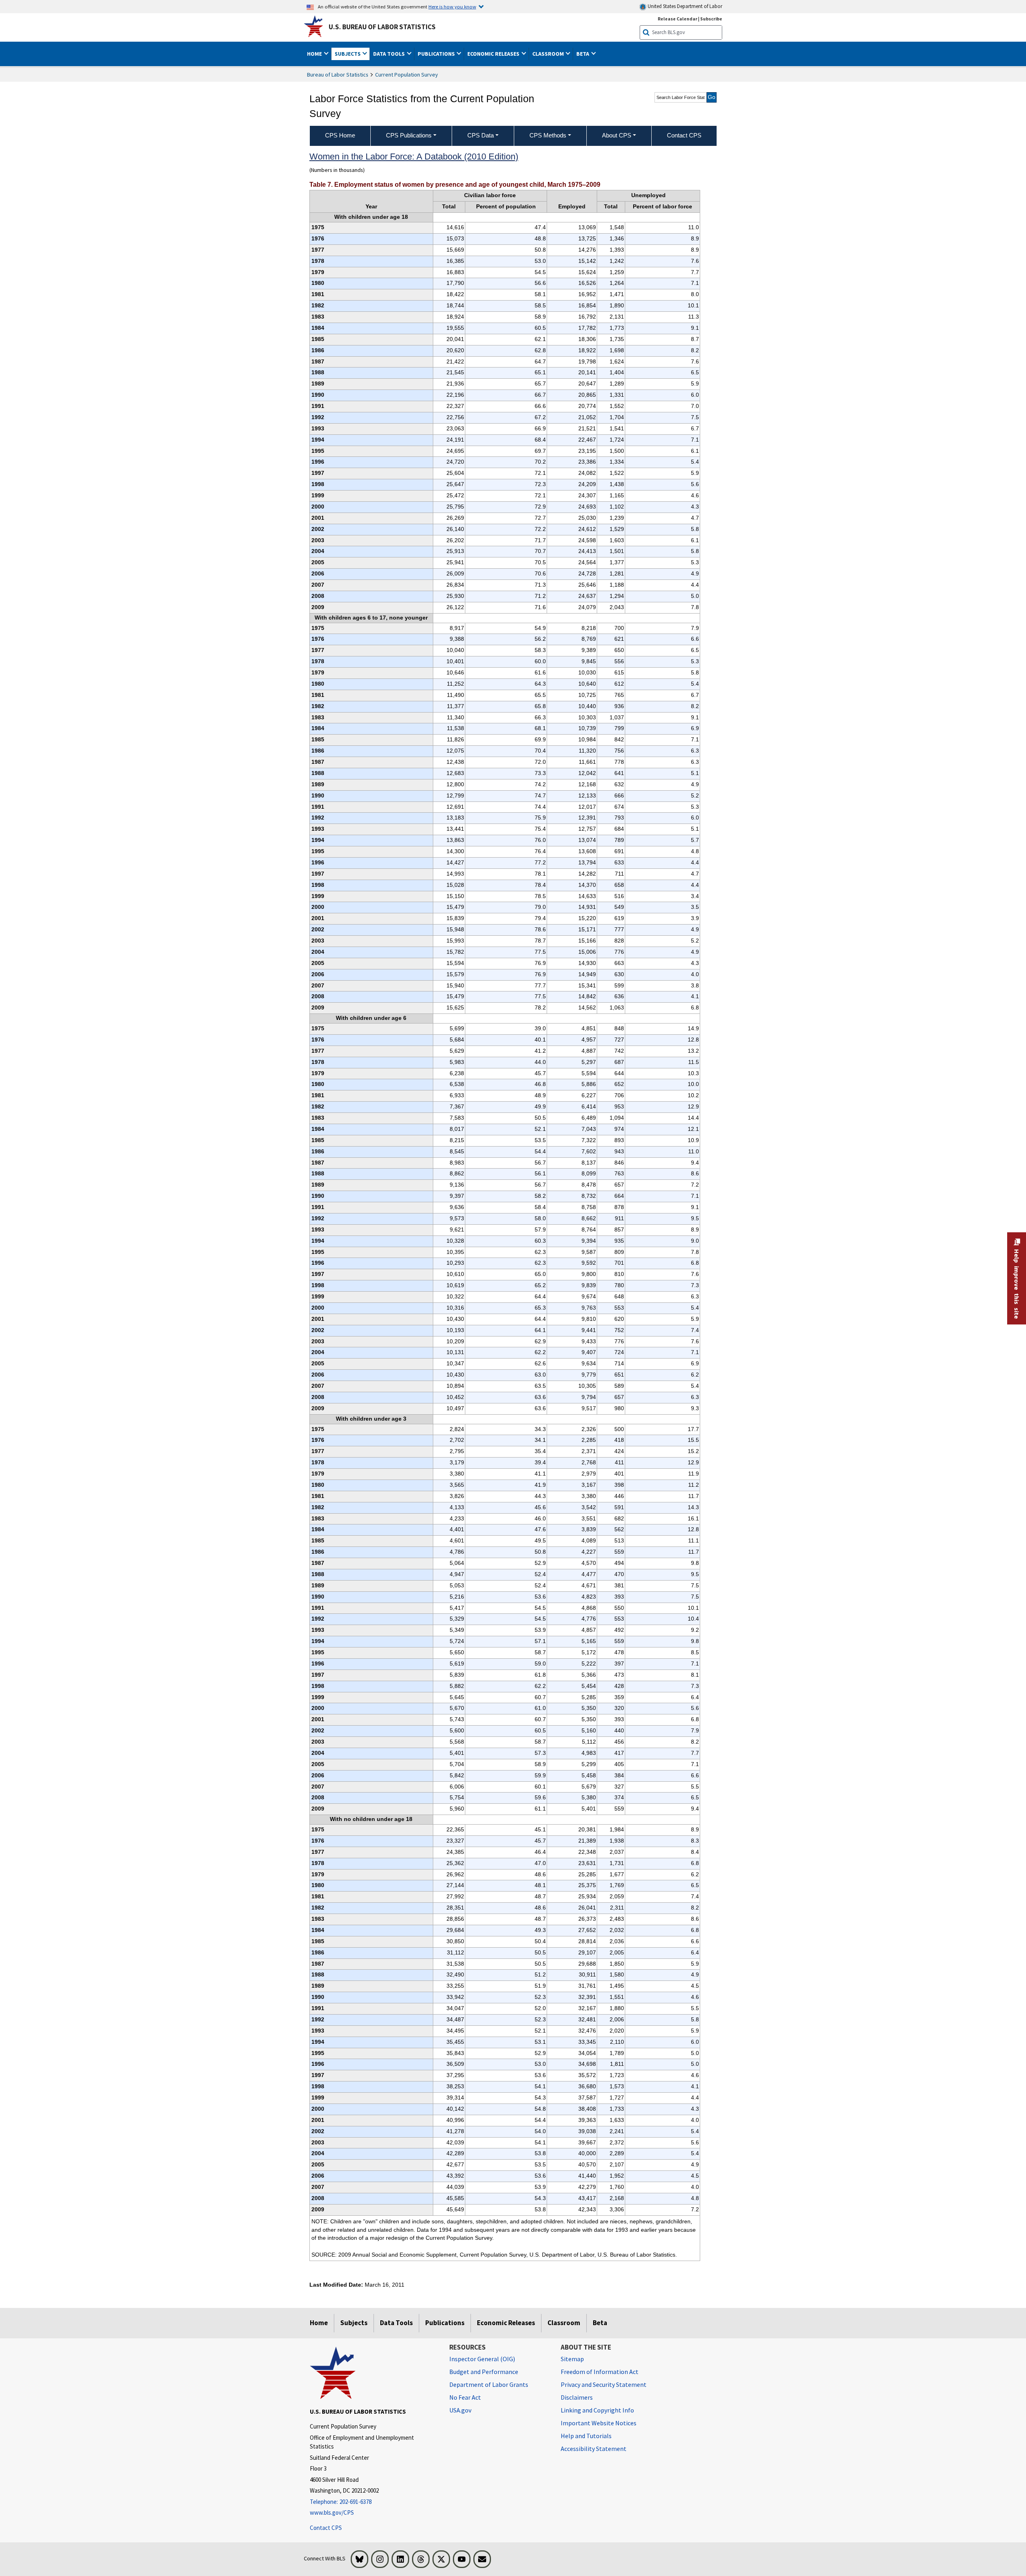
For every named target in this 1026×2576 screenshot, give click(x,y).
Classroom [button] (549, 54)
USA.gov (460, 2410)
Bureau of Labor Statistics (338, 75)
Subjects (354, 2323)
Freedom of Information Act (600, 2372)
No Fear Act (465, 2397)
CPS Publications (409, 135)
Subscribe (711, 19)
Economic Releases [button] (494, 54)
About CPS (617, 135)
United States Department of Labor (684, 6)
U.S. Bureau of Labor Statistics (382, 27)
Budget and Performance (484, 2372)
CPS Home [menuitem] (340, 135)
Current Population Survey (407, 75)
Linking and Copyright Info (597, 2410)
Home (319, 2323)
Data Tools (396, 2323)
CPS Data (481, 135)
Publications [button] (437, 54)
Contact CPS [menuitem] (684, 135)
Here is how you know (452, 6)
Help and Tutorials (586, 2436)
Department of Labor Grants (489, 2384)
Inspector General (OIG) (482, 2359)
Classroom (564, 2323)
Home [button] (315, 54)
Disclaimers (577, 2397)
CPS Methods (548, 135)
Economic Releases (506, 2323)
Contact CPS (326, 2528)
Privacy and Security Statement (604, 2384)
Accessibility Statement (594, 2449)
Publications (445, 2323)
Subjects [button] (348, 54)
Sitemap (572, 2359)
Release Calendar (678, 19)
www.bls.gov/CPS (332, 2512)
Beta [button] (583, 54)
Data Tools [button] (390, 54)
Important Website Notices (599, 2423)
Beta (600, 2323)
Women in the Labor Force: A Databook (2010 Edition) (414, 156)
